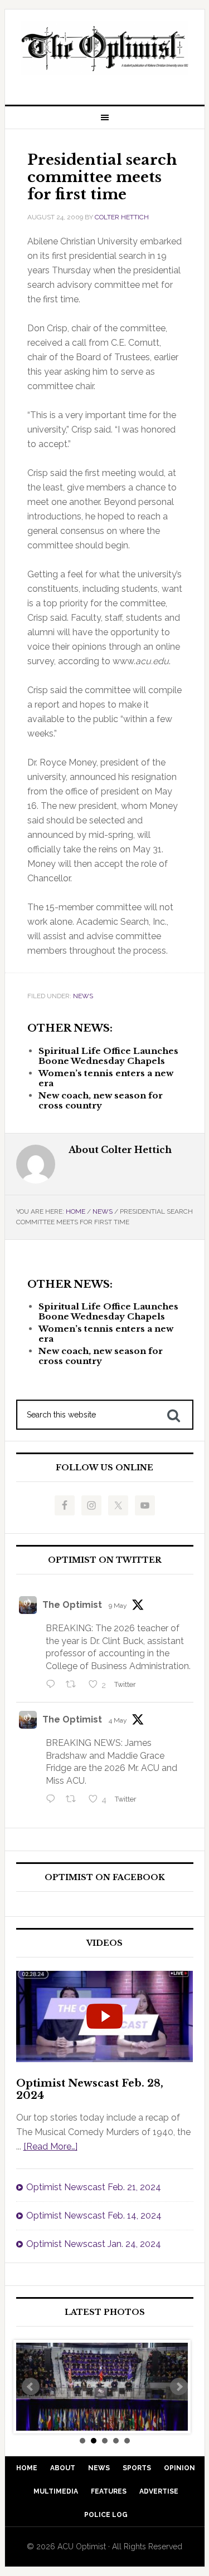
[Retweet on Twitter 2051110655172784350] (74, 1800)
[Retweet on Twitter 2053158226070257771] (74, 1685)
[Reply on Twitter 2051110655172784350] (53, 1800)
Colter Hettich (122, 217)
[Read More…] (50, 2146)
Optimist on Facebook (105, 1878)
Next (179, 2387)
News (83, 996)
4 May (118, 1720)
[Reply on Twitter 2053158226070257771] (53, 1685)
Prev (31, 2387)
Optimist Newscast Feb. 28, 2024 (90, 2089)
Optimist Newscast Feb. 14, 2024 (94, 2216)
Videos (104, 1943)
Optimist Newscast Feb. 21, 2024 (94, 2187)
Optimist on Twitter (105, 1560)
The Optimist (72, 1605)
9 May (118, 1606)
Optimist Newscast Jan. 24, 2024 (94, 2244)
